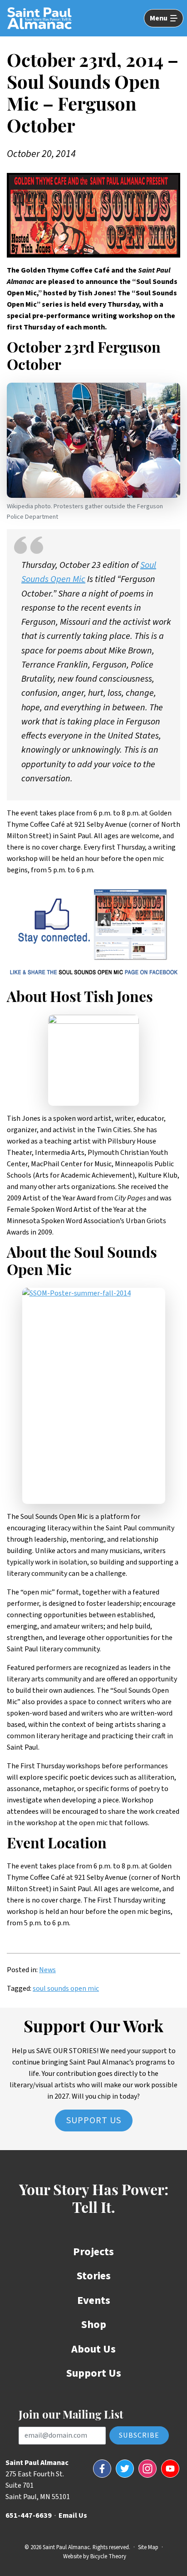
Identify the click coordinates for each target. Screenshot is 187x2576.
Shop (94, 2325)
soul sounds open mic (66, 1989)
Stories (94, 2276)
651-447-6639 (29, 2515)
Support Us (94, 2121)
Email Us (73, 2515)
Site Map (148, 2547)
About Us (93, 2349)
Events (94, 2300)
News (47, 1970)
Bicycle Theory (108, 2556)
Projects (93, 2252)
